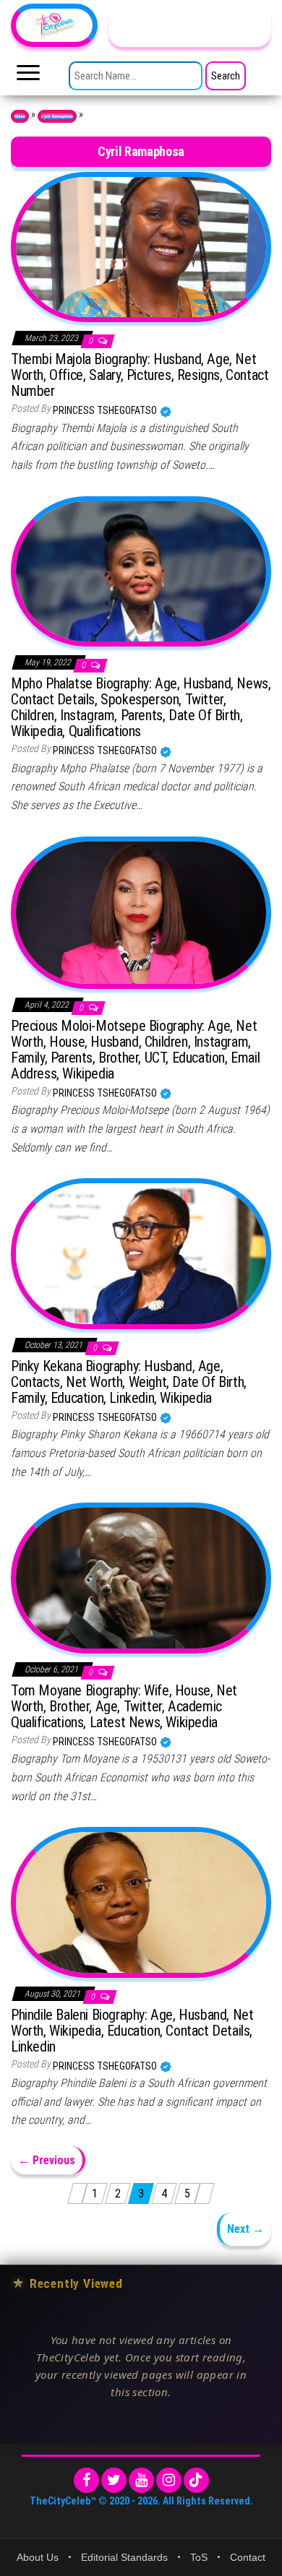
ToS (199, 2557)
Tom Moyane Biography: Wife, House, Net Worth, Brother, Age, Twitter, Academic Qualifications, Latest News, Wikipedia (124, 1706)
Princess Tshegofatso (106, 410)
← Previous (47, 2160)
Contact (248, 2557)
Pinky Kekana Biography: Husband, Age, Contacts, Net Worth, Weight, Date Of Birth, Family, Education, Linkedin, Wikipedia (129, 1382)
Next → (245, 2229)
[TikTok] (196, 2480)
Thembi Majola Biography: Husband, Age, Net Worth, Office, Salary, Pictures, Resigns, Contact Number (140, 375)
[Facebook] (86, 2480)
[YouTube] (141, 2480)
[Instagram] (169, 2480)
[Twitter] (114, 2480)
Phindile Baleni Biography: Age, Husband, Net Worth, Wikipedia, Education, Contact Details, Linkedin (132, 2031)
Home (20, 116)
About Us (38, 2557)
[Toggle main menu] (28, 77)
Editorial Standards (124, 2557)
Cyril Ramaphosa (57, 116)
